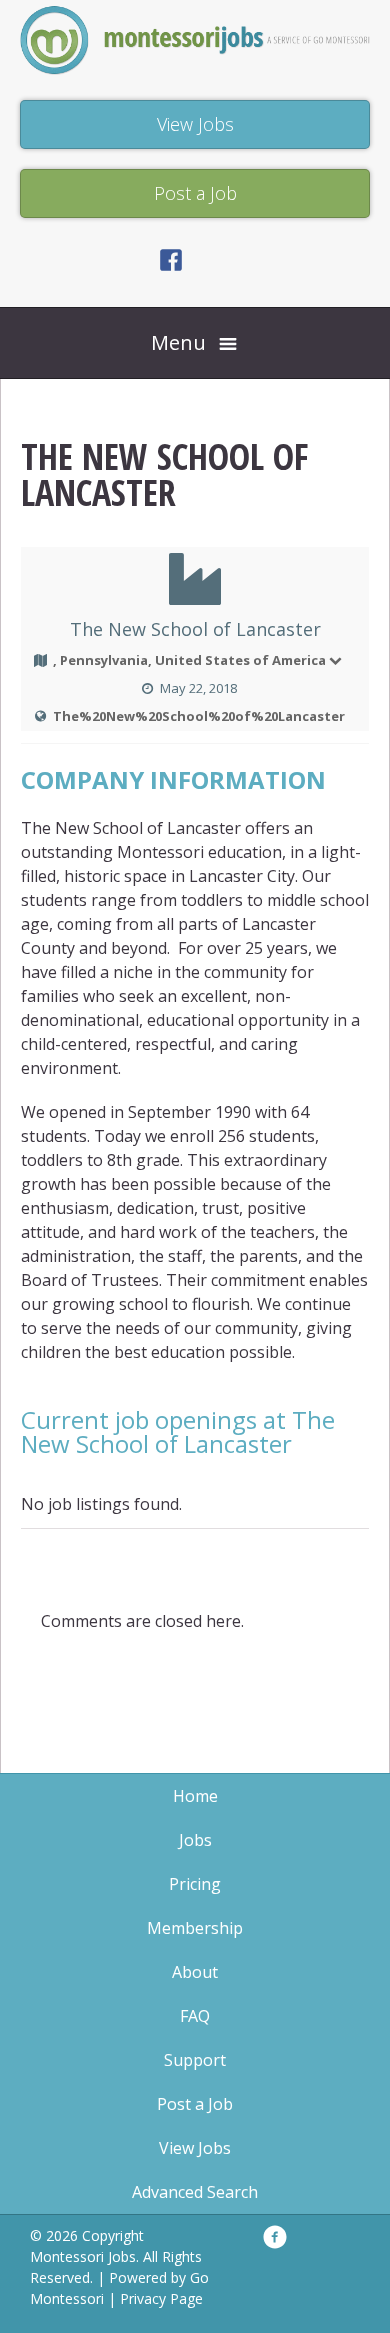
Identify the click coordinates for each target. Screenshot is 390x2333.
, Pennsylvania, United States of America (189, 660)
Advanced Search (195, 2192)
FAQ (195, 2016)
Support (195, 2060)
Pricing (195, 1884)
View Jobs (195, 2148)
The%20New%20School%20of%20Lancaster (199, 716)
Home (195, 1796)
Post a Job (195, 2104)
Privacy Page (161, 2298)
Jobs (195, 1840)
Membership (195, 1928)
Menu (178, 342)
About (195, 1972)
